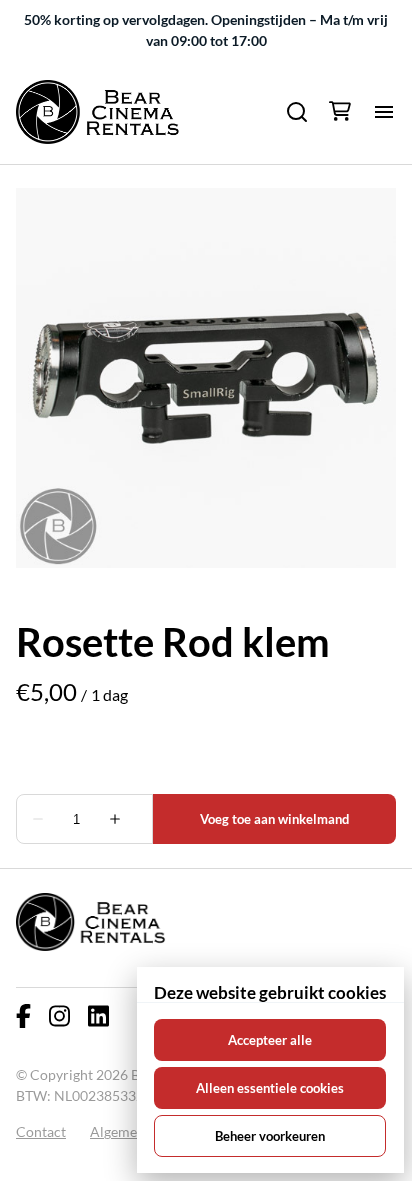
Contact (41, 1131)
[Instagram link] (59, 1016)
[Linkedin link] (98, 1016)
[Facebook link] (23, 1016)
